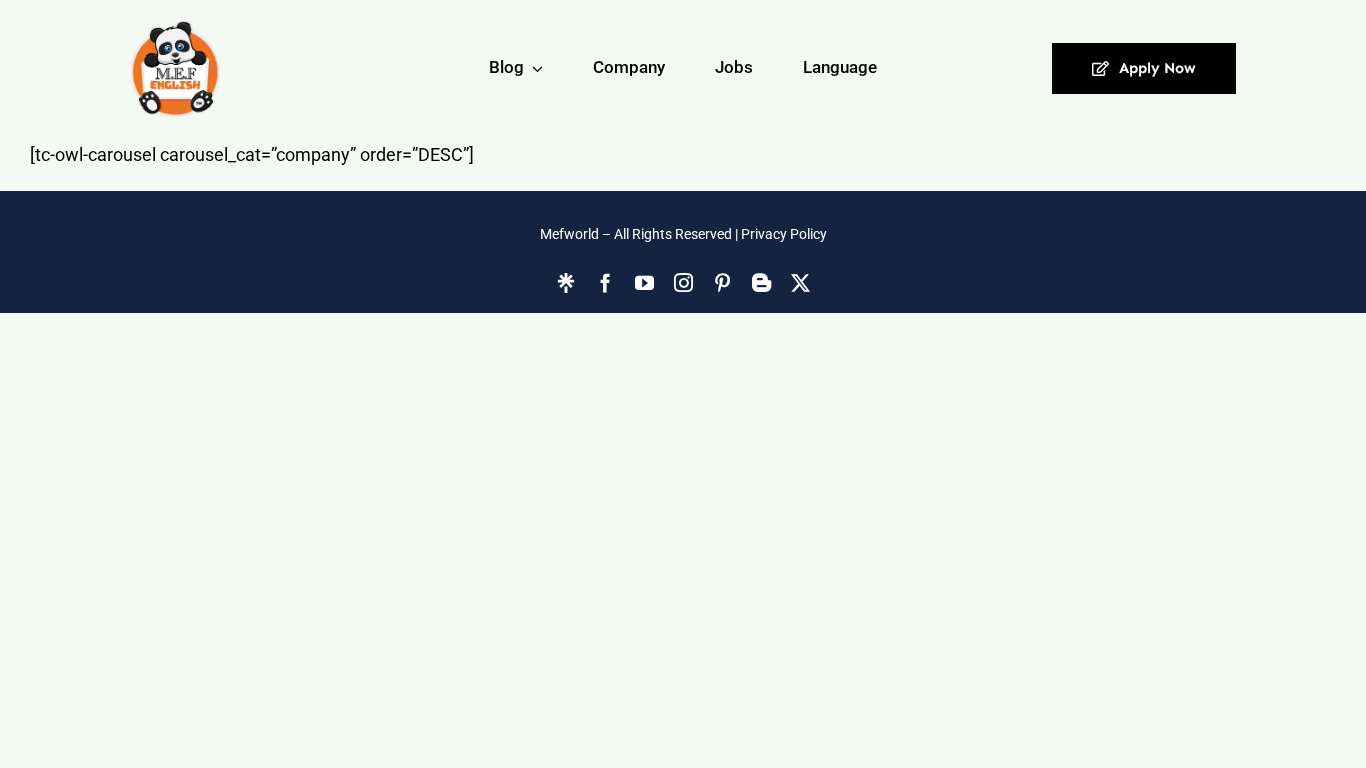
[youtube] (644, 282)
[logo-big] (175, 68)
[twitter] (800, 282)
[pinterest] (722, 282)
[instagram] (683, 282)
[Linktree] (566, 283)
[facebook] (605, 282)
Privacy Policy (784, 234)
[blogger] (761, 282)
